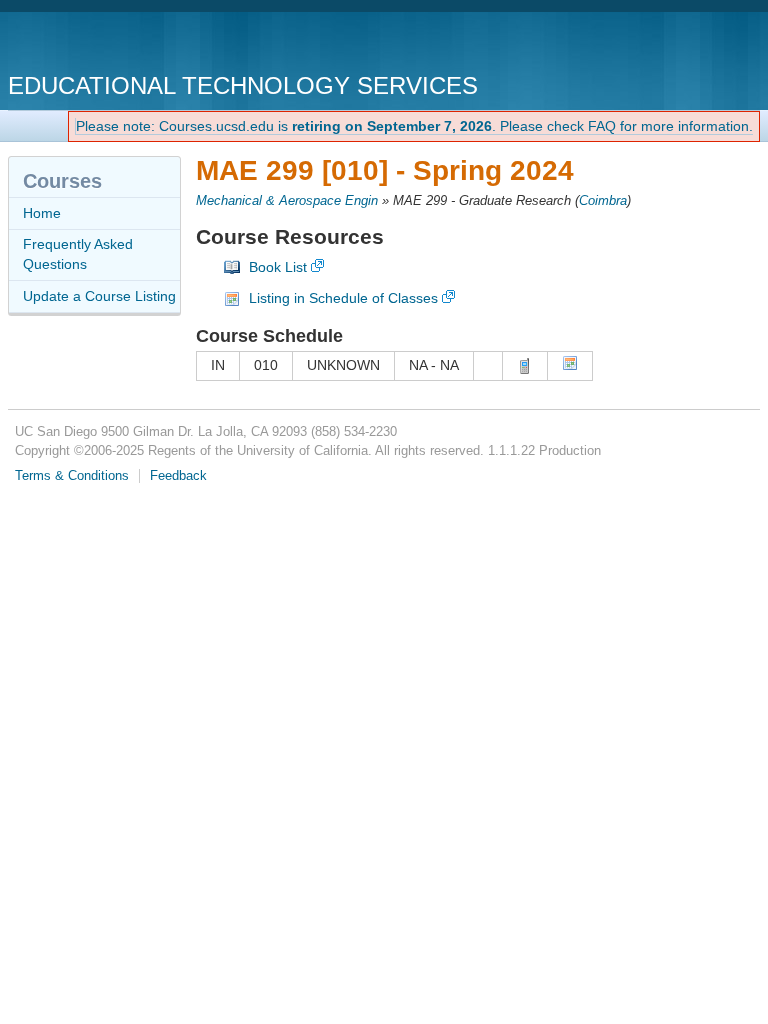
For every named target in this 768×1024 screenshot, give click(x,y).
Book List (278, 267)
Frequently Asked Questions (78, 254)
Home (42, 213)
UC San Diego (122, 44)
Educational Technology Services (243, 85)
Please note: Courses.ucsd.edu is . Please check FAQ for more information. (414, 126)
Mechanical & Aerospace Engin (287, 201)
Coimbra (603, 201)
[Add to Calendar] (570, 366)
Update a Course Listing (99, 296)
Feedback (178, 476)
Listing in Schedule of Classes (343, 298)
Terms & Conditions (72, 476)
